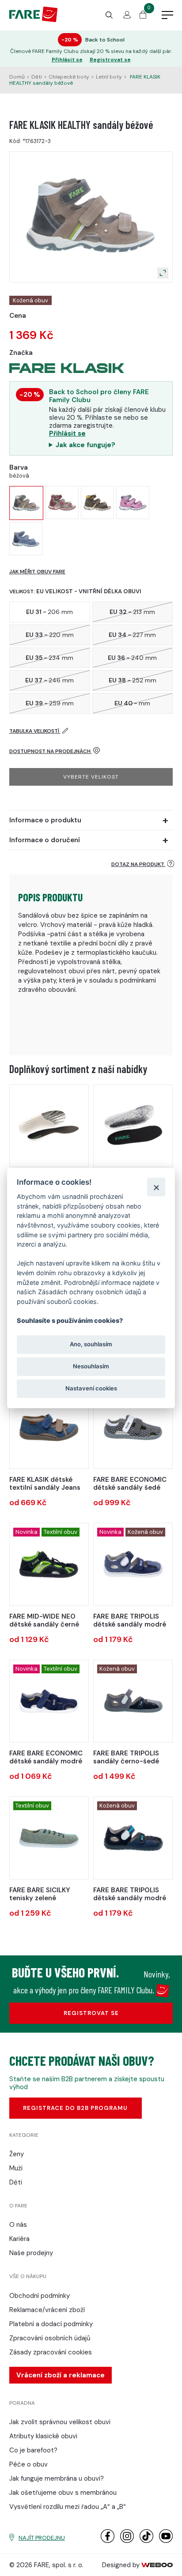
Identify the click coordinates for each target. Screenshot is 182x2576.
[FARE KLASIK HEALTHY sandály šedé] (62, 503)
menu (167, 15)
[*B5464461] (133, 1427)
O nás (18, 2225)
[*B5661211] (133, 1701)
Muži (16, 2168)
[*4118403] (49, 1427)
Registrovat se (110, 60)
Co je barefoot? (33, 2450)
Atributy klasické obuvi (43, 2436)
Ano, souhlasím (91, 1344)
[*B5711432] (49, 1838)
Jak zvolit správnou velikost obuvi (60, 2422)
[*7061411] (49, 1564)
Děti (37, 77)
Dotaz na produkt (138, 864)
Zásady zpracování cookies (51, 2352)
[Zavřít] (156, 1187)
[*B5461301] (133, 1564)
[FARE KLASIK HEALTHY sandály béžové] (26, 503)
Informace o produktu (45, 820)
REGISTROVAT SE (91, 2013)
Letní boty (109, 77)
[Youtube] (166, 2541)
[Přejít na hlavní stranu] (33, 20)
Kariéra (19, 2239)
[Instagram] (127, 2541)
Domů (17, 77)
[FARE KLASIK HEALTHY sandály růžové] (133, 503)
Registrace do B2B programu (75, 2108)
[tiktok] (146, 2541)
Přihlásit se (67, 60)
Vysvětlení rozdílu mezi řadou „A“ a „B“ (68, 2507)
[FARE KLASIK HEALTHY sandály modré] (26, 539)
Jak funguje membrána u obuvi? (57, 2478)
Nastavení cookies (91, 1389)
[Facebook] (108, 2541)
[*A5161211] (133, 1838)
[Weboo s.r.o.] (157, 2565)
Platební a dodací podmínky (51, 2324)
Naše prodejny (31, 2253)
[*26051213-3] (49, 1126)
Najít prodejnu (42, 2538)
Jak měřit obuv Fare (37, 572)
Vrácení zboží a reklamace (61, 2375)
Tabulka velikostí (35, 731)
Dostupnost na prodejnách (51, 751)
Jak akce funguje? (85, 445)
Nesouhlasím (91, 1366)
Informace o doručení (45, 840)
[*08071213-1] (133, 1126)
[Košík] (143, 16)
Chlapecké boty (69, 77)
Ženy (17, 2154)
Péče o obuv (28, 2464)
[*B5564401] (49, 1701)
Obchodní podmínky (40, 2296)
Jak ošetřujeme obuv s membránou (63, 2493)
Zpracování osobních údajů (50, 2338)
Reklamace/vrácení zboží (47, 2310)
